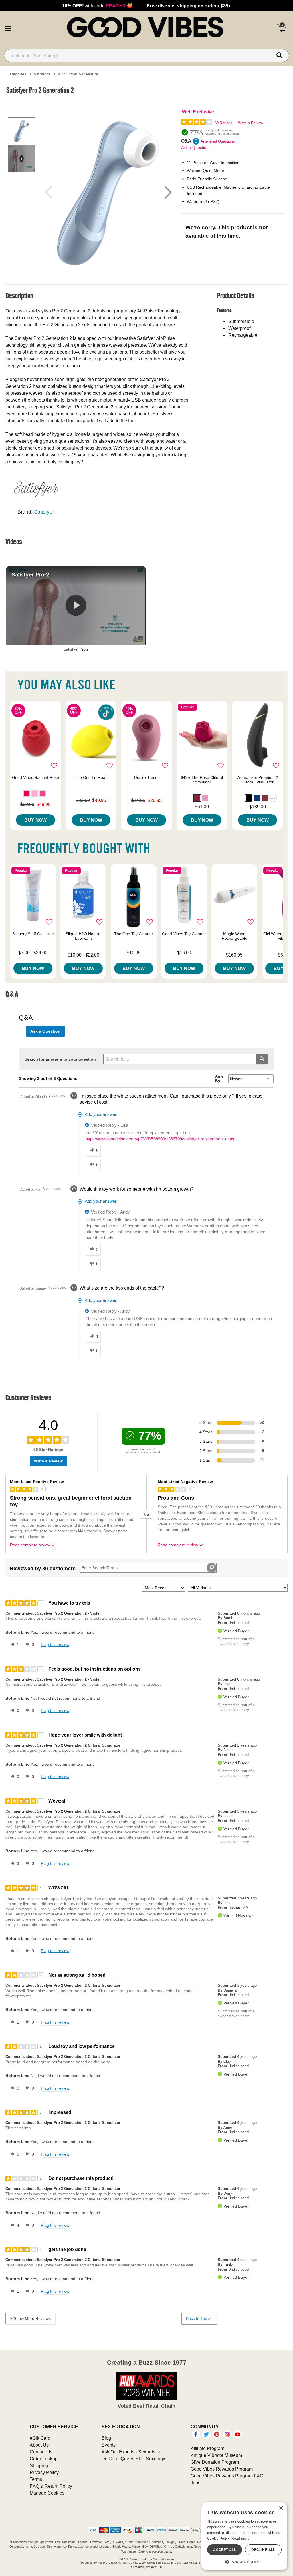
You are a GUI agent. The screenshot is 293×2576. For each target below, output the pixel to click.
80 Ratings (223, 123)
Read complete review (30, 1545)
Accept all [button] (225, 2550)
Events (109, 2445)
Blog (106, 2438)
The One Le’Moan (91, 777)
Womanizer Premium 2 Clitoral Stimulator (257, 780)
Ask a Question (195, 147)
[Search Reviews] (212, 1568)
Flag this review (55, 1645)
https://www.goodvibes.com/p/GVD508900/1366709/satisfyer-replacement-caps (160, 1139)
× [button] (281, 2508)
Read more (241, 2538)
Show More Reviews (32, 2318)
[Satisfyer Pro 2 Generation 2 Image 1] (108, 192)
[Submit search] (262, 1059)
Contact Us (41, 2452)
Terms (36, 2479)
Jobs (195, 2483)
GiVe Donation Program (215, 2462)
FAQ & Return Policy (51, 2486)
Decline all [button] (263, 2550)
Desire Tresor (146, 777)
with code (97, 6)
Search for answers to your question (60, 1059)
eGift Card (40, 2438)
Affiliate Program (207, 2448)
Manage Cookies (47, 2493)
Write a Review (251, 123)
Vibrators (42, 74)
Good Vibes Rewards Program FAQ (227, 2476)
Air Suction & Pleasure (78, 74)
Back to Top (197, 2318)
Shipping (39, 2465)
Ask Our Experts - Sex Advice (131, 2452)
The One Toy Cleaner (134, 934)
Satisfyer (44, 512)
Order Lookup (44, 2459)
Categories (16, 74)
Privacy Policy (44, 2472)
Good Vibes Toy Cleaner (184, 934)
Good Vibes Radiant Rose (35, 777)
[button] (8, 28)
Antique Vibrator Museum (216, 2455)
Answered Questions (218, 141)
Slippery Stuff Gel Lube (33, 934)
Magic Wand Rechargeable (234, 936)
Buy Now (35, 820)
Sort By (219, 1079)
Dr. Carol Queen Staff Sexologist (134, 2459)
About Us (39, 2445)
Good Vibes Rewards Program (222, 2469)
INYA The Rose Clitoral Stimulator (202, 780)
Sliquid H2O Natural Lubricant (83, 936)
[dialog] (244, 2536)
